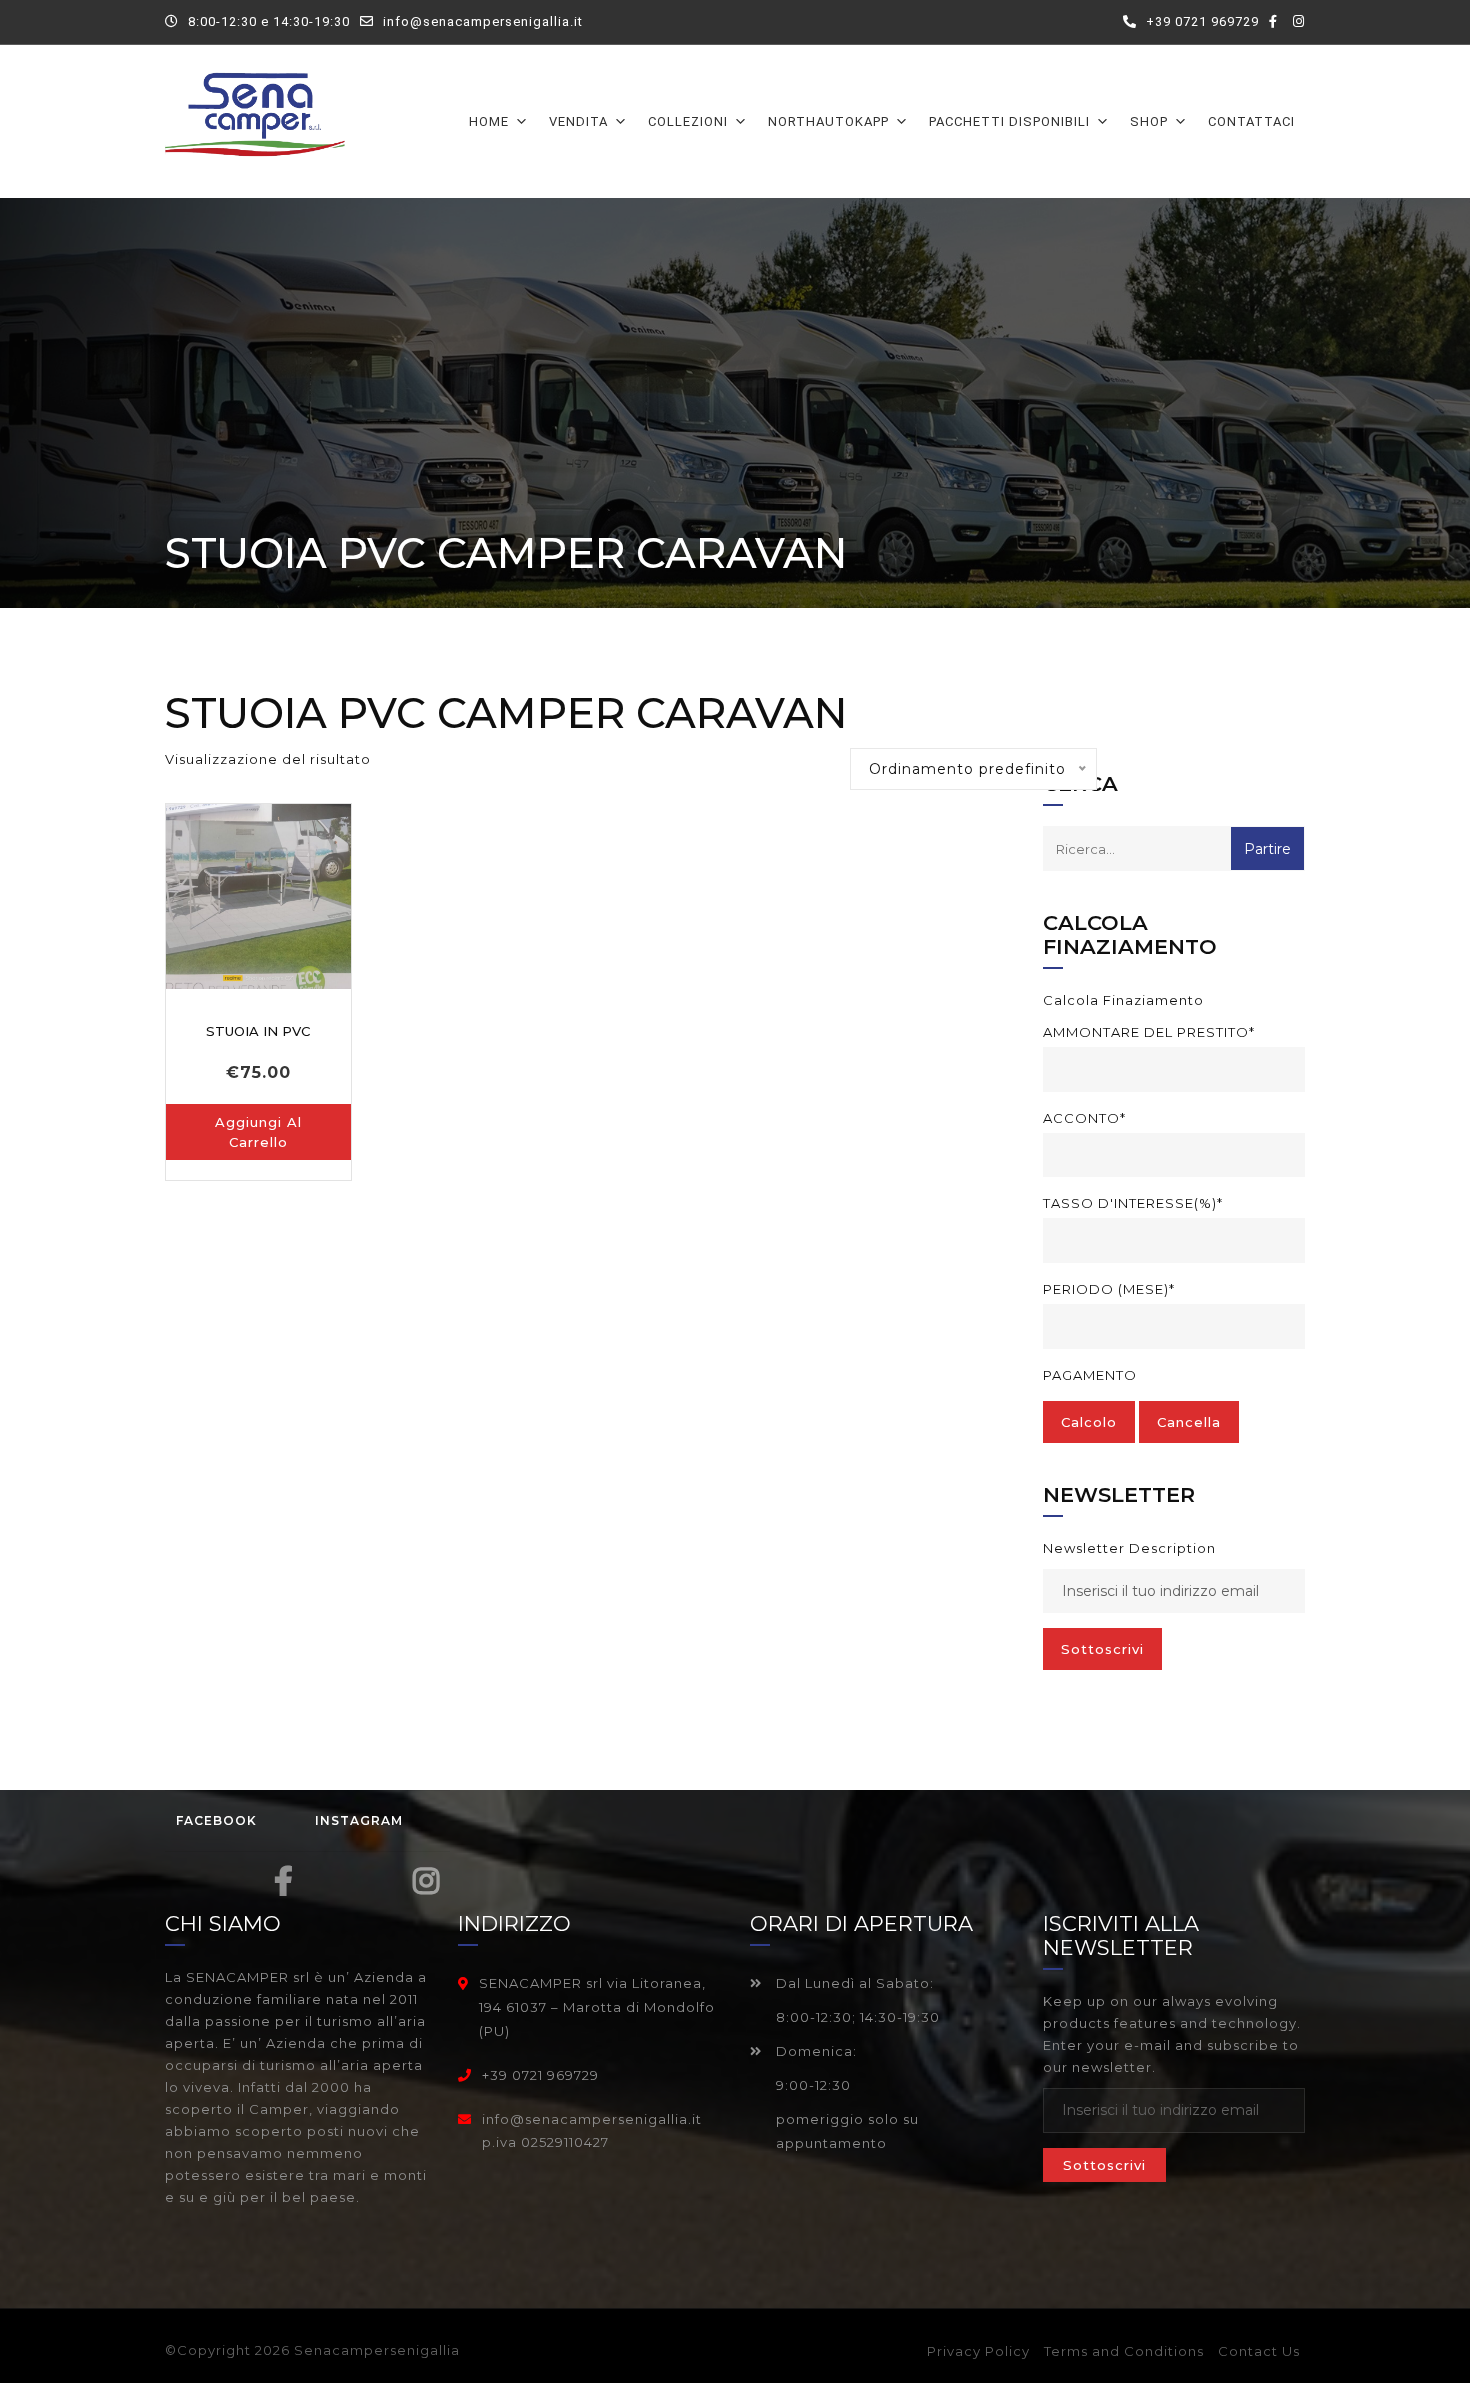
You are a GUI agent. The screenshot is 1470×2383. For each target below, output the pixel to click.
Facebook (216, 1820)
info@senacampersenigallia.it (483, 21)
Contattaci (1251, 121)
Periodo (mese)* (1109, 1289)
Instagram (359, 1820)
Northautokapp (828, 121)
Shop (1149, 121)
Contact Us (1259, 2351)
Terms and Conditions (1124, 2351)
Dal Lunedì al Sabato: (853, 1983)
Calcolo (1089, 1422)
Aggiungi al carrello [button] (258, 1132)
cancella (1189, 1422)
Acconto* (1084, 1118)
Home (489, 121)
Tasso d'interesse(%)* (1133, 1203)
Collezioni (688, 121)
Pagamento (1090, 1375)
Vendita (578, 121)
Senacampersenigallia (377, 2350)
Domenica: (814, 2051)
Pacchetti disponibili (1009, 121)
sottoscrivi (1102, 1649)
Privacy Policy (978, 2351)
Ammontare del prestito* (1149, 1032)
